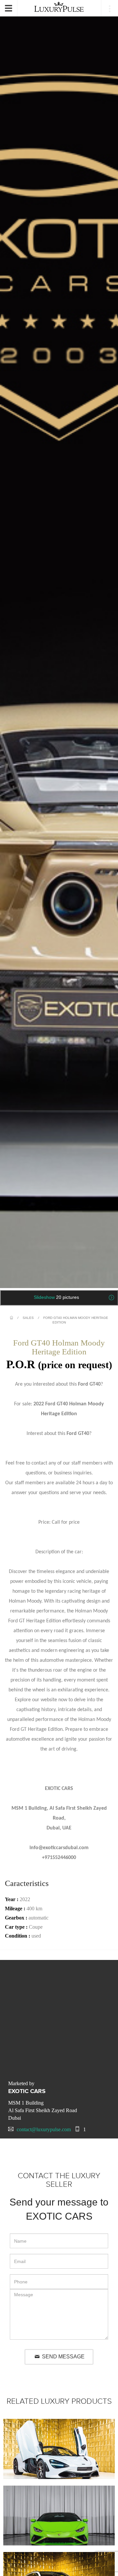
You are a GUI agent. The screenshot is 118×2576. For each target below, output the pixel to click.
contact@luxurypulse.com (44, 2129)
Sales (28, 1318)
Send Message (63, 2357)
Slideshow (56, 1297)
